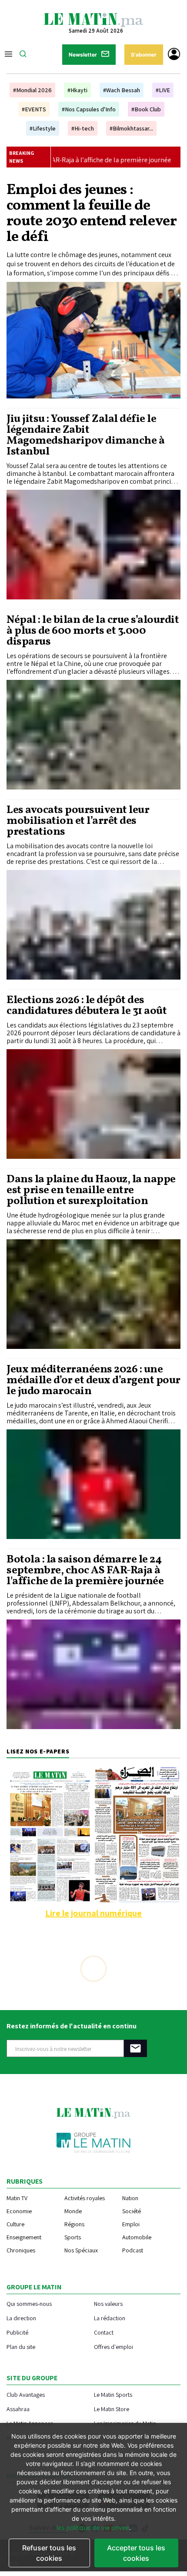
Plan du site (21, 2347)
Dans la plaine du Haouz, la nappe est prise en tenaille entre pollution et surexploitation (91, 1190)
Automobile (137, 2237)
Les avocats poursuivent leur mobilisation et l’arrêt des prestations (78, 821)
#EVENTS (34, 109)
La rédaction (110, 2318)
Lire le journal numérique (93, 1913)
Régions (74, 2224)
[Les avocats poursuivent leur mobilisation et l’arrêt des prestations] (93, 925)
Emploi (131, 2224)
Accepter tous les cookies (136, 2553)
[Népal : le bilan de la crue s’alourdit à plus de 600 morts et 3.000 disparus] (93, 735)
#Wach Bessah (122, 90)
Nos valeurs (108, 2303)
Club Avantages (26, 2394)
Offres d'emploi (114, 2347)
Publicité (17, 2332)
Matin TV (17, 2198)
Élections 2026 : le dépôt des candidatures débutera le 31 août (87, 1006)
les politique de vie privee (93, 2527)
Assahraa (18, 2409)
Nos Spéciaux (81, 2250)
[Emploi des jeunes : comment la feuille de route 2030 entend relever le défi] (93, 340)
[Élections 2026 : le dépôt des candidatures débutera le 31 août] (93, 1104)
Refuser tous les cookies (49, 2553)
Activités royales (85, 2198)
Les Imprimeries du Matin (125, 2423)
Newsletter (83, 55)
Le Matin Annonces (30, 2423)
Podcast (133, 2250)
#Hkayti (77, 90)
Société (132, 2211)
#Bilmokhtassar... (131, 128)
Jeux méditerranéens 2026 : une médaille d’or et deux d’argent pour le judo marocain (93, 1380)
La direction (21, 2318)
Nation (130, 2198)
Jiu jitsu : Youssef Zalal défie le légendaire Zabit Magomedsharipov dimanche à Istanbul (85, 435)
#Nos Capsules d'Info (89, 109)
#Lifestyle (43, 128)
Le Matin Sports (113, 2394)
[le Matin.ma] (93, 19)
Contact (104, 2332)
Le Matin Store (112, 2409)
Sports (73, 2237)
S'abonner (144, 55)
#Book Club (146, 109)
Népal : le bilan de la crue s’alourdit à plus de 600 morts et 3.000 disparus (93, 631)
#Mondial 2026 (32, 90)
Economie (19, 2211)
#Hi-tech (83, 128)
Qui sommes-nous (29, 2303)
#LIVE (163, 90)
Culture (15, 2224)
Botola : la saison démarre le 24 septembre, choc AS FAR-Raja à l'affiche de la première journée (85, 1571)
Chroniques (21, 2250)
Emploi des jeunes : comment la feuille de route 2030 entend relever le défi (92, 214)
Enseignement (24, 2237)
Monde (73, 2211)
